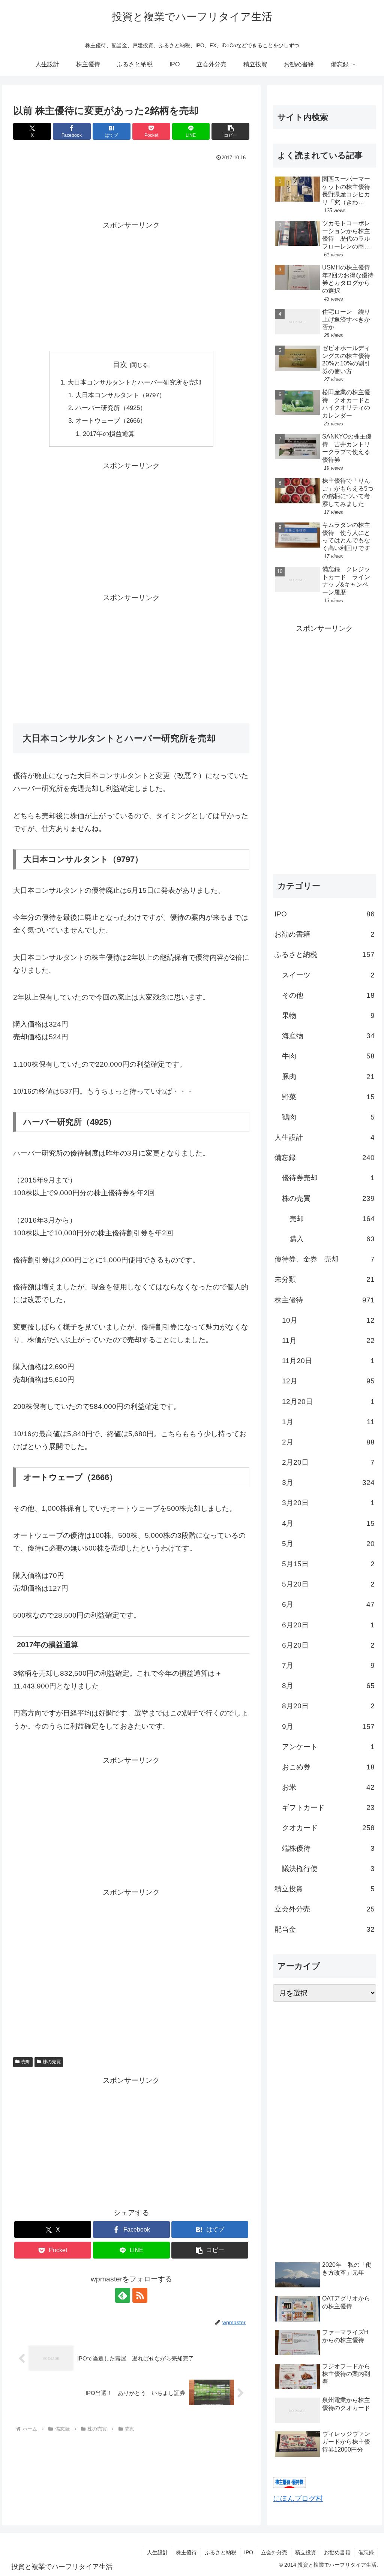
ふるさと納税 (220, 2552)
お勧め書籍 (337, 2552)
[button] (230, 131)
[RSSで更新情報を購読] (140, 2295)
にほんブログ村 (298, 2499)
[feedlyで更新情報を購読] (123, 2295)
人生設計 (157, 2552)
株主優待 (186, 2552)
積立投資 (306, 2552)
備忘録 (366, 2552)
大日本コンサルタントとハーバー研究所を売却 (134, 382)
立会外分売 (274, 2552)
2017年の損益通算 (109, 434)
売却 (26, 2062)
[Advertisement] (131, 186)
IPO (249, 2552)
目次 (120, 364)
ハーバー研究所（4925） (111, 408)
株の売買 (52, 2062)
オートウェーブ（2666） (111, 421)
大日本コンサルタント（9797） (120, 395)
